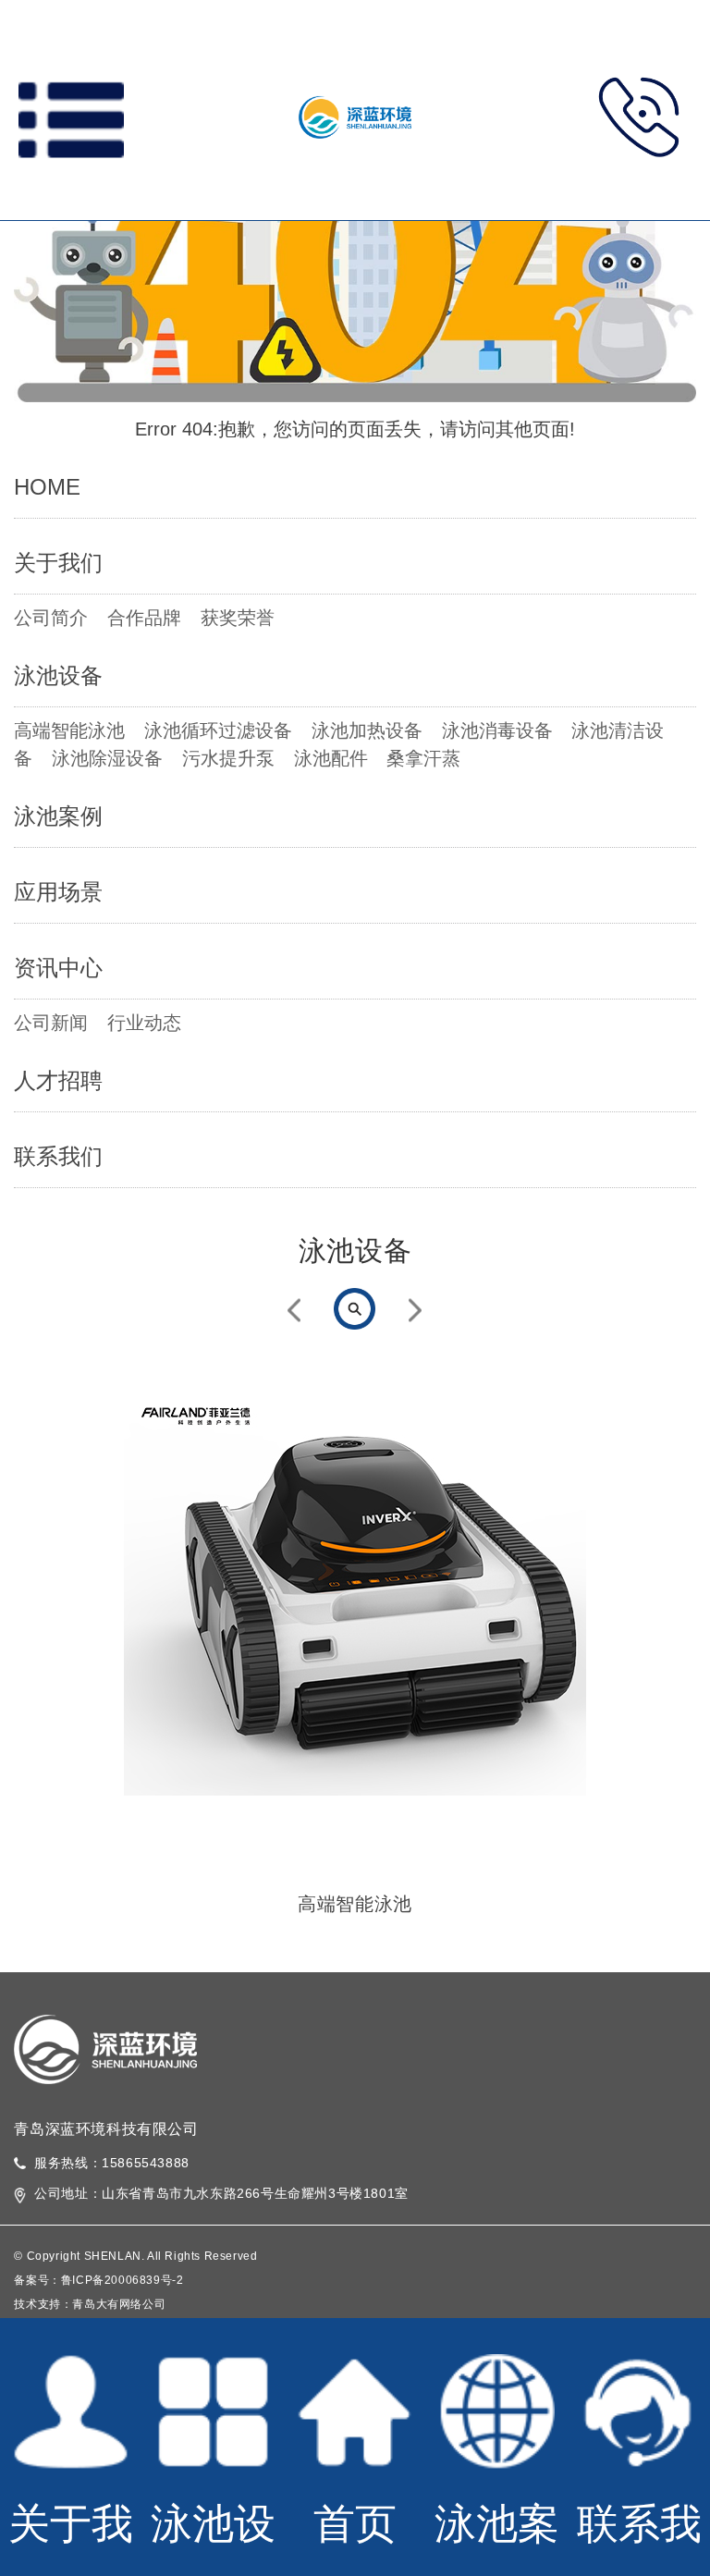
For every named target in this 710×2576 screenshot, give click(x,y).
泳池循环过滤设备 (218, 730)
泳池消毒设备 (497, 730)
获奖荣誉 (238, 618)
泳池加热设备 (367, 730)
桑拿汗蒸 (423, 758)
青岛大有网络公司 (119, 2304)
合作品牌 (144, 618)
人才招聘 (58, 1080)
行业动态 (144, 1023)
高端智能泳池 (69, 730)
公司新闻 (51, 1023)
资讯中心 (58, 968)
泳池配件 (331, 758)
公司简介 (51, 618)
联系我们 (58, 1156)
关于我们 (58, 563)
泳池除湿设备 (107, 758)
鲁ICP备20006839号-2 (122, 2280)
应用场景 (58, 892)
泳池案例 (58, 816)
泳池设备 (58, 675)
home (47, 487)
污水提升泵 (228, 758)
